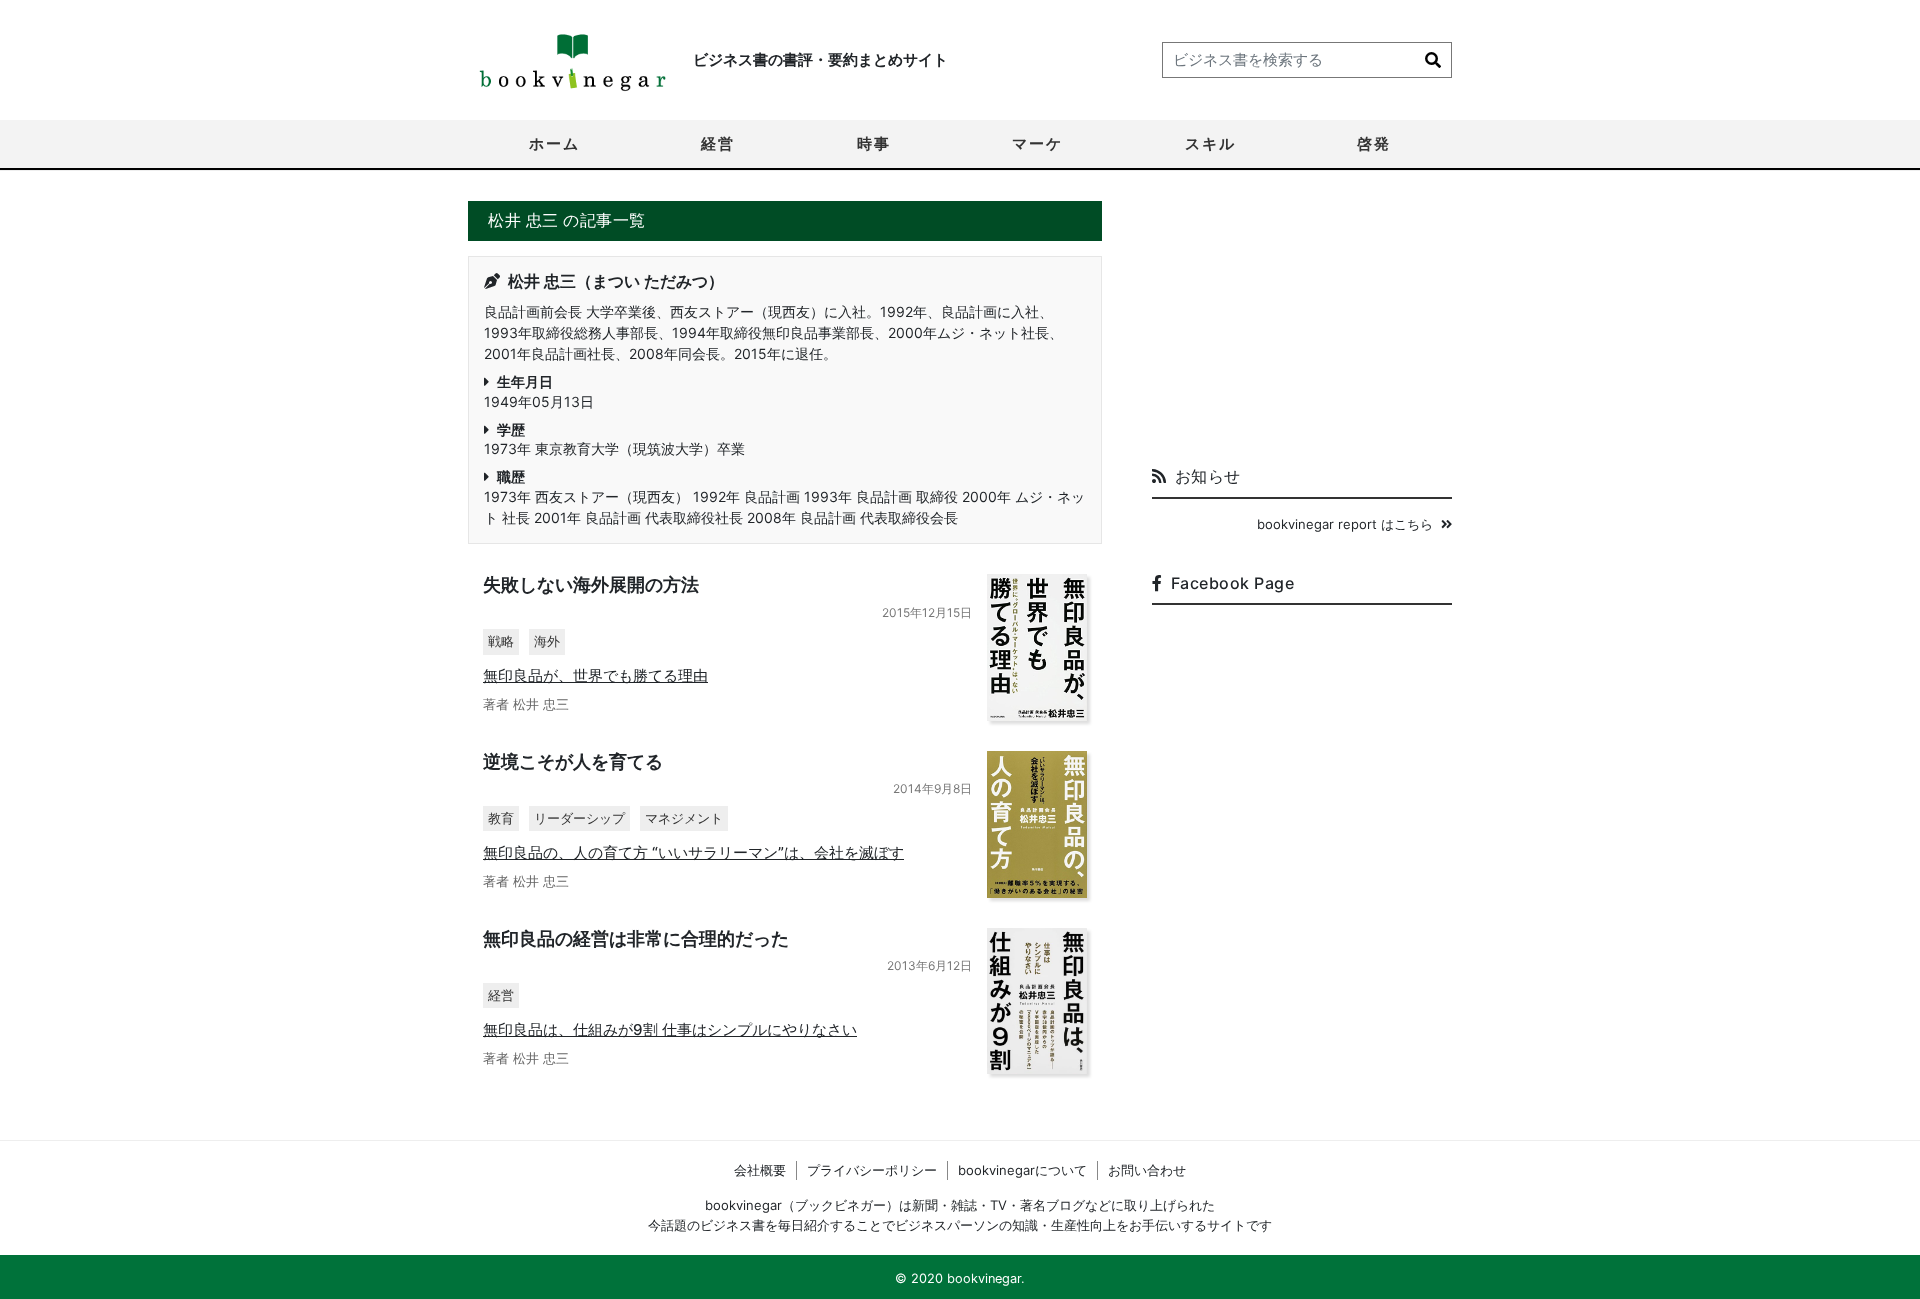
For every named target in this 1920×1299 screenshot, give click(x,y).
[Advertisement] (1302, 326)
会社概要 (760, 1170)
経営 (718, 143)
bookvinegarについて (1022, 1170)
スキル (1210, 143)
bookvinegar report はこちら (1345, 524)
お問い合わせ (1147, 1170)
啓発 (1374, 143)
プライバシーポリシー (872, 1170)
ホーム (554, 143)
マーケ (1037, 143)
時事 (874, 143)
